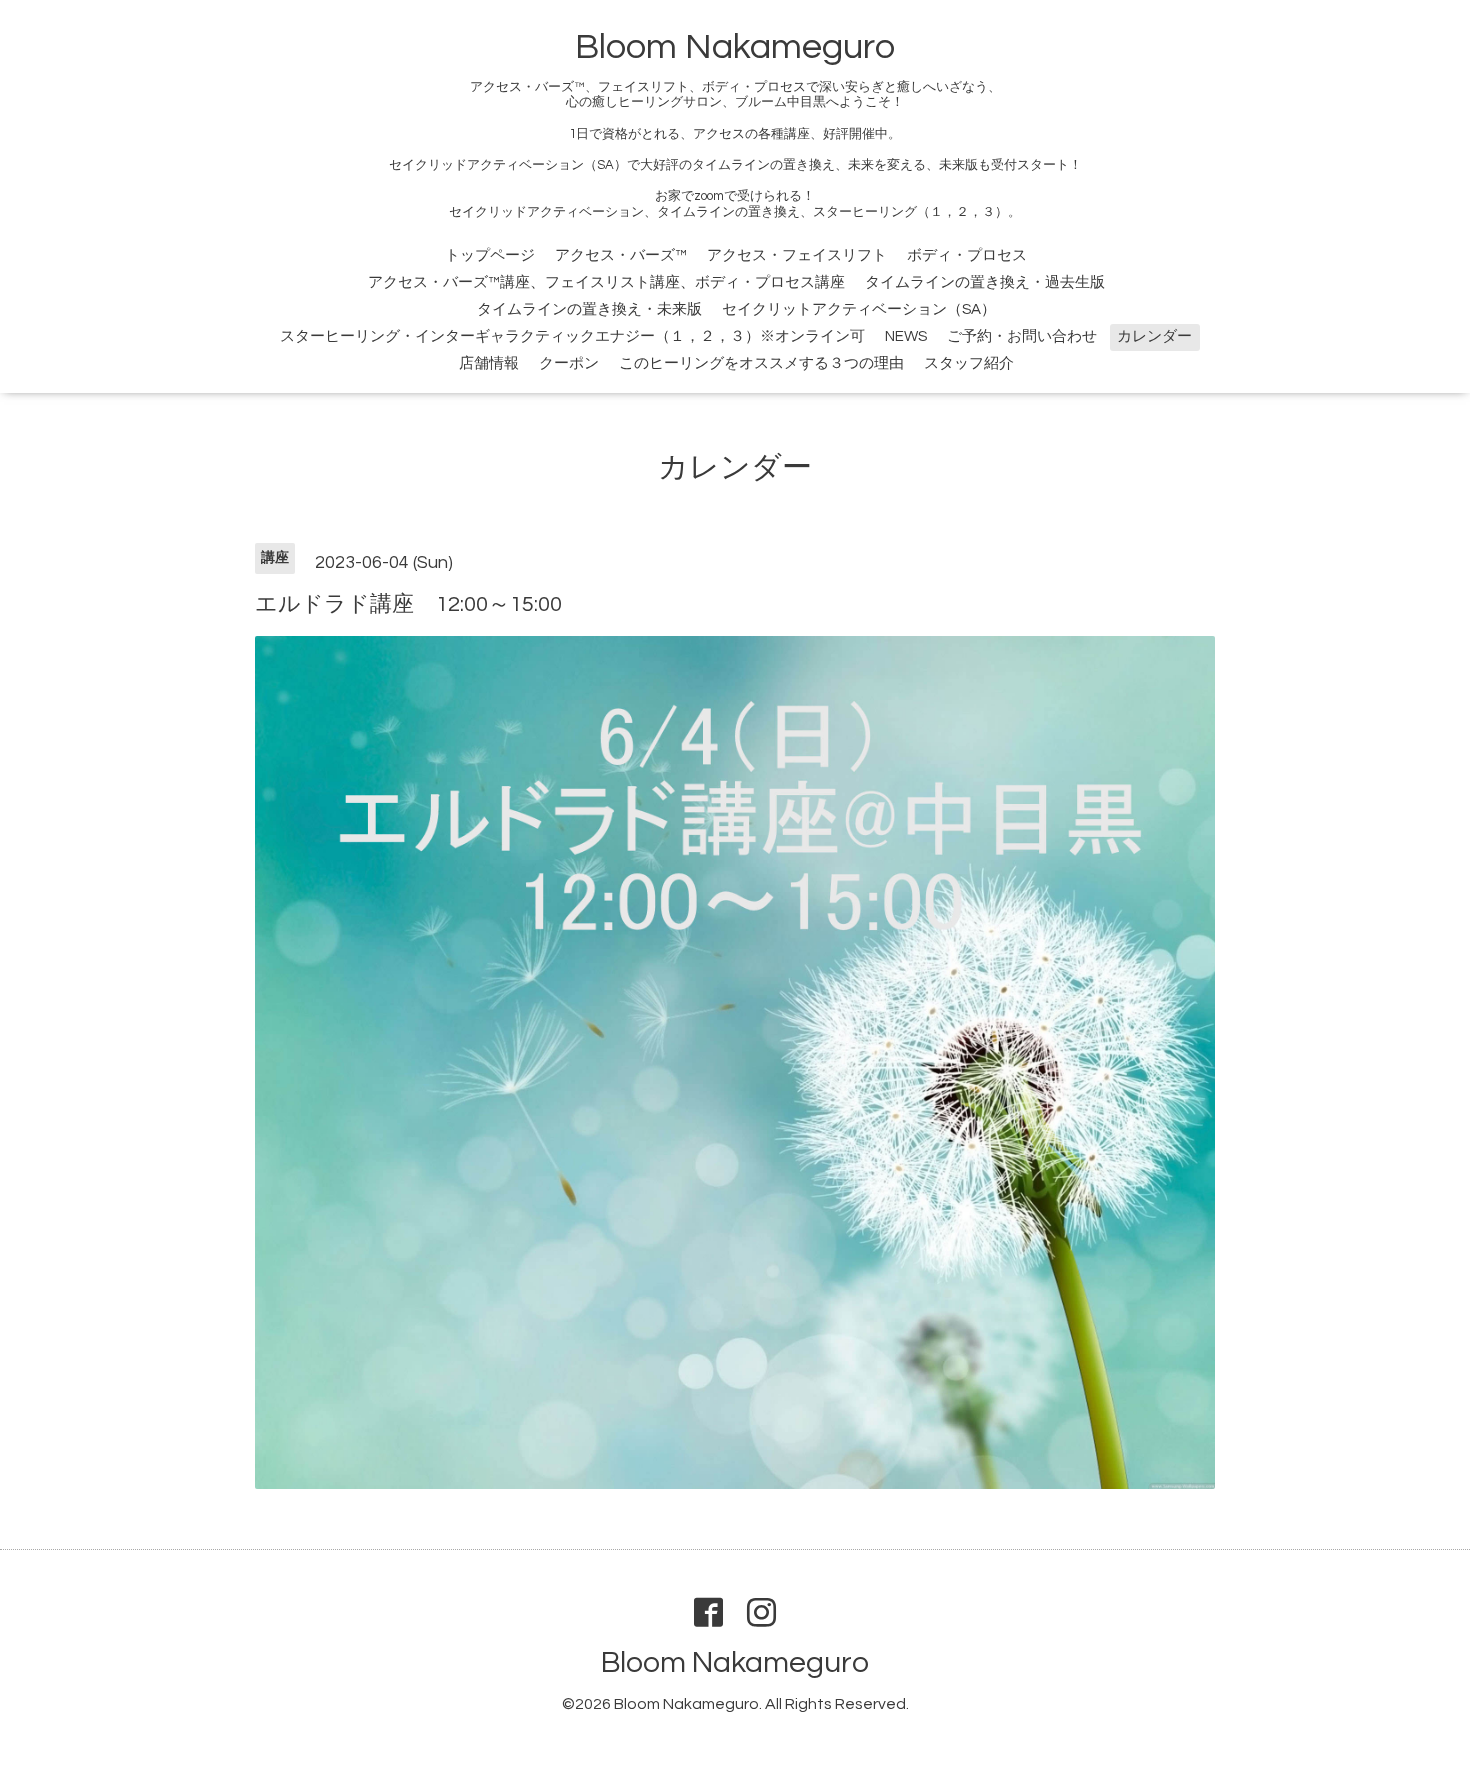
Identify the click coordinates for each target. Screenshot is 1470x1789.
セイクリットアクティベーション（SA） (859, 309)
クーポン (569, 363)
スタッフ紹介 (969, 363)
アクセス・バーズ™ (621, 255)
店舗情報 (489, 363)
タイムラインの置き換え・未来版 (589, 309)
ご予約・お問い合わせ (1022, 336)
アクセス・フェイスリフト (797, 255)
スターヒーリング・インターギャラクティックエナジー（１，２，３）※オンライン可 (572, 336)
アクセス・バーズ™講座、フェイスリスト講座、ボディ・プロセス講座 (606, 282)
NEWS (906, 336)
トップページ (490, 255)
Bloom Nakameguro (735, 47)
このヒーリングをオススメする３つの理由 (761, 363)
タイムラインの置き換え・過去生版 (985, 282)
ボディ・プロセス (967, 255)
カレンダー (1154, 336)
